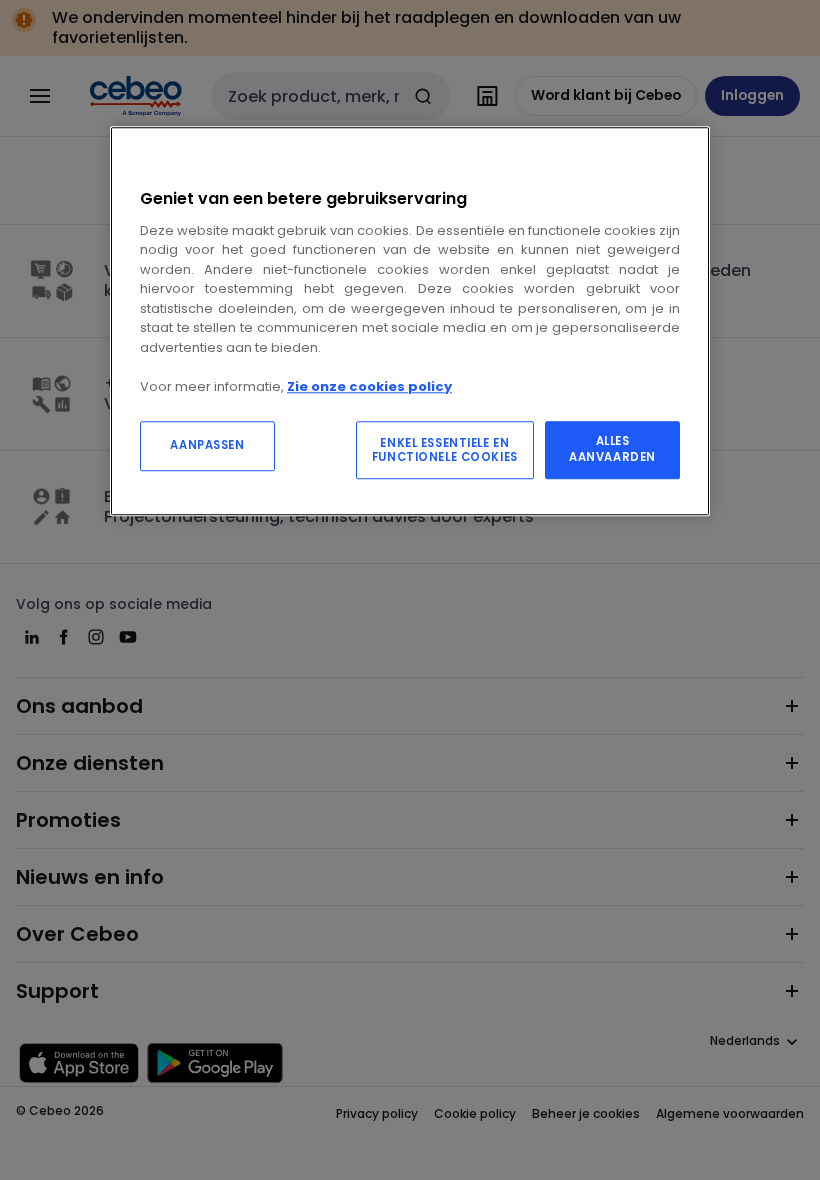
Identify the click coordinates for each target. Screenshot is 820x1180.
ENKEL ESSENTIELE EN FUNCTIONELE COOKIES (445, 451)
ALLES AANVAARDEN (612, 450)
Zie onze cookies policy (369, 386)
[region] (410, 321)
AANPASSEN (207, 446)
